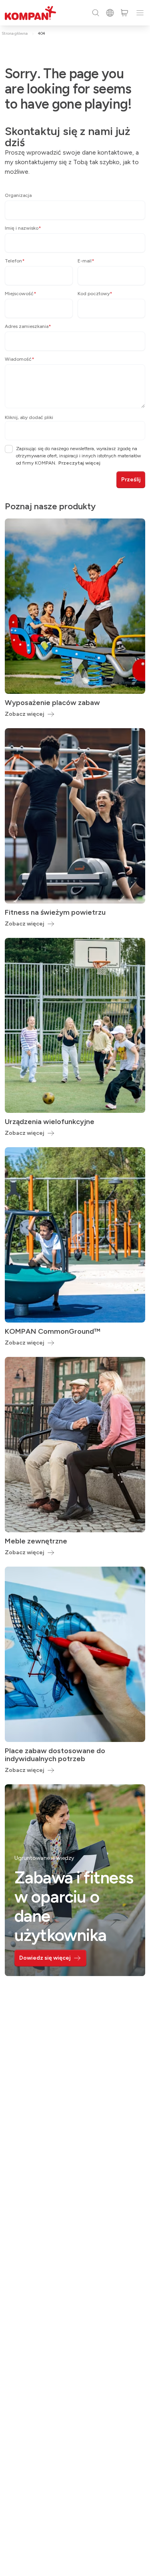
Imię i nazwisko (23, 228)
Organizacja (18, 195)
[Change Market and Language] (110, 13)
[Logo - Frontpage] (30, 13)
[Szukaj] (96, 13)
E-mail (86, 261)
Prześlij (131, 480)
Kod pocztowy (95, 294)
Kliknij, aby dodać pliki (29, 417)
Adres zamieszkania (28, 326)
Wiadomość (20, 359)
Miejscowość (21, 294)
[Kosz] (124, 13)
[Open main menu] (140, 13)
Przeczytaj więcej (79, 463)
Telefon (15, 261)
